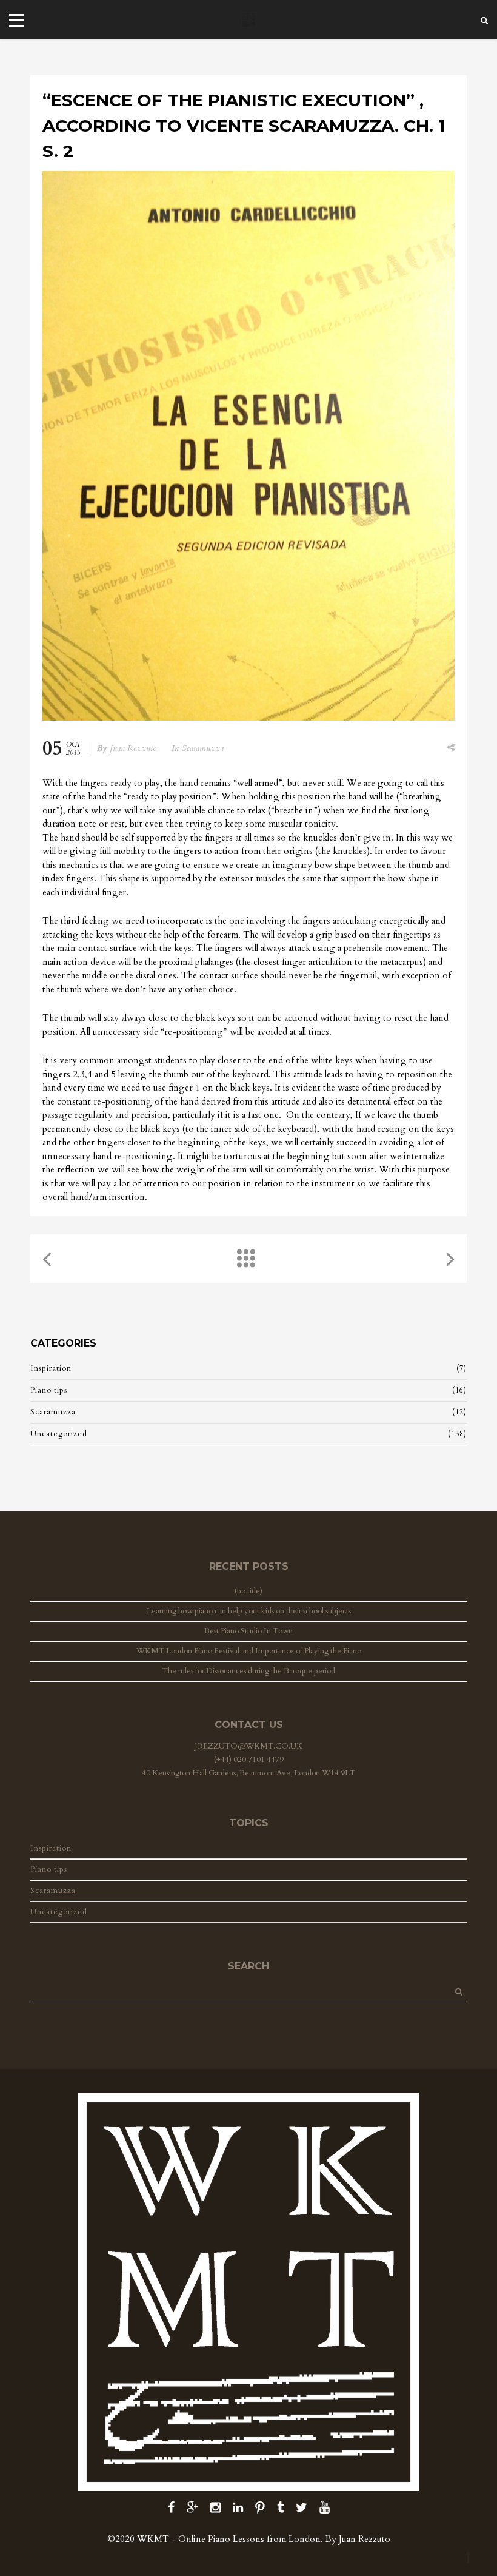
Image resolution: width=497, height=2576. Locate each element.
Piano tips (49, 1390)
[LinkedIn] (238, 2508)
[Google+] (192, 2508)
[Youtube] (325, 2508)
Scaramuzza (203, 748)
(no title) (248, 1591)
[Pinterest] (260, 2508)
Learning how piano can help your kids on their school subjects (249, 1611)
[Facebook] (171, 2508)
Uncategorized (59, 1434)
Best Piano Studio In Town (248, 1631)
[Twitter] (302, 2508)
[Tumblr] (280, 2508)
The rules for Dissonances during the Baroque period (249, 1671)
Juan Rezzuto (133, 748)
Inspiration (51, 1368)
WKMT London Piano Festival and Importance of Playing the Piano (249, 1651)
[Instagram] (215, 2508)
